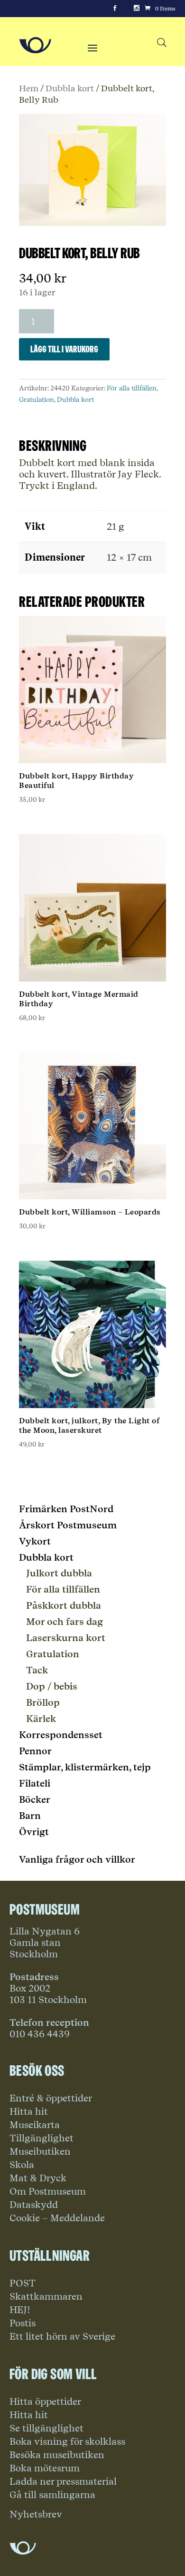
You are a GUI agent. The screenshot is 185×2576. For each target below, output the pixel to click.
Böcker (35, 1799)
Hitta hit (29, 2111)
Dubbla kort (70, 88)
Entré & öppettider (51, 2098)
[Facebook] (115, 9)
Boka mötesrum (45, 2468)
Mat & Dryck (38, 2178)
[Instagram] (137, 9)
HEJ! (20, 2310)
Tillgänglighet (42, 2138)
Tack (37, 1670)
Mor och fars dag (65, 1622)
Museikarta (35, 2125)
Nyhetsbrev (36, 2514)
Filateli (35, 1783)
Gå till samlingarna (52, 2495)
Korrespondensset (61, 1735)
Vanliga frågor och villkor (77, 1859)
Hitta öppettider (45, 2401)
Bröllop (43, 1702)
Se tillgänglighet (46, 2428)
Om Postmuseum (48, 2191)
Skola (22, 2165)
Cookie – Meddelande (57, 2218)
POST (23, 2283)
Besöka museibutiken (57, 2455)
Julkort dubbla (59, 1573)
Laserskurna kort (66, 1638)
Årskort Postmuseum (68, 1525)
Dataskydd (34, 2205)
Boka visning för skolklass (67, 2441)
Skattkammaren (46, 2296)
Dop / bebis (52, 1686)
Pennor (35, 1751)
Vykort (35, 1541)
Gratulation (37, 399)
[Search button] (162, 43)
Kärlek (41, 1719)
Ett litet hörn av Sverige (62, 2336)
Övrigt (34, 1832)
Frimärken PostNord (66, 1509)
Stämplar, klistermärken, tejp (85, 1767)
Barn (30, 1816)
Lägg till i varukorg (64, 349)
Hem (29, 88)
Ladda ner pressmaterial (63, 2481)
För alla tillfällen (132, 388)
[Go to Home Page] (35, 45)
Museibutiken (40, 2151)
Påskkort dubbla (64, 1605)
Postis (23, 2323)
